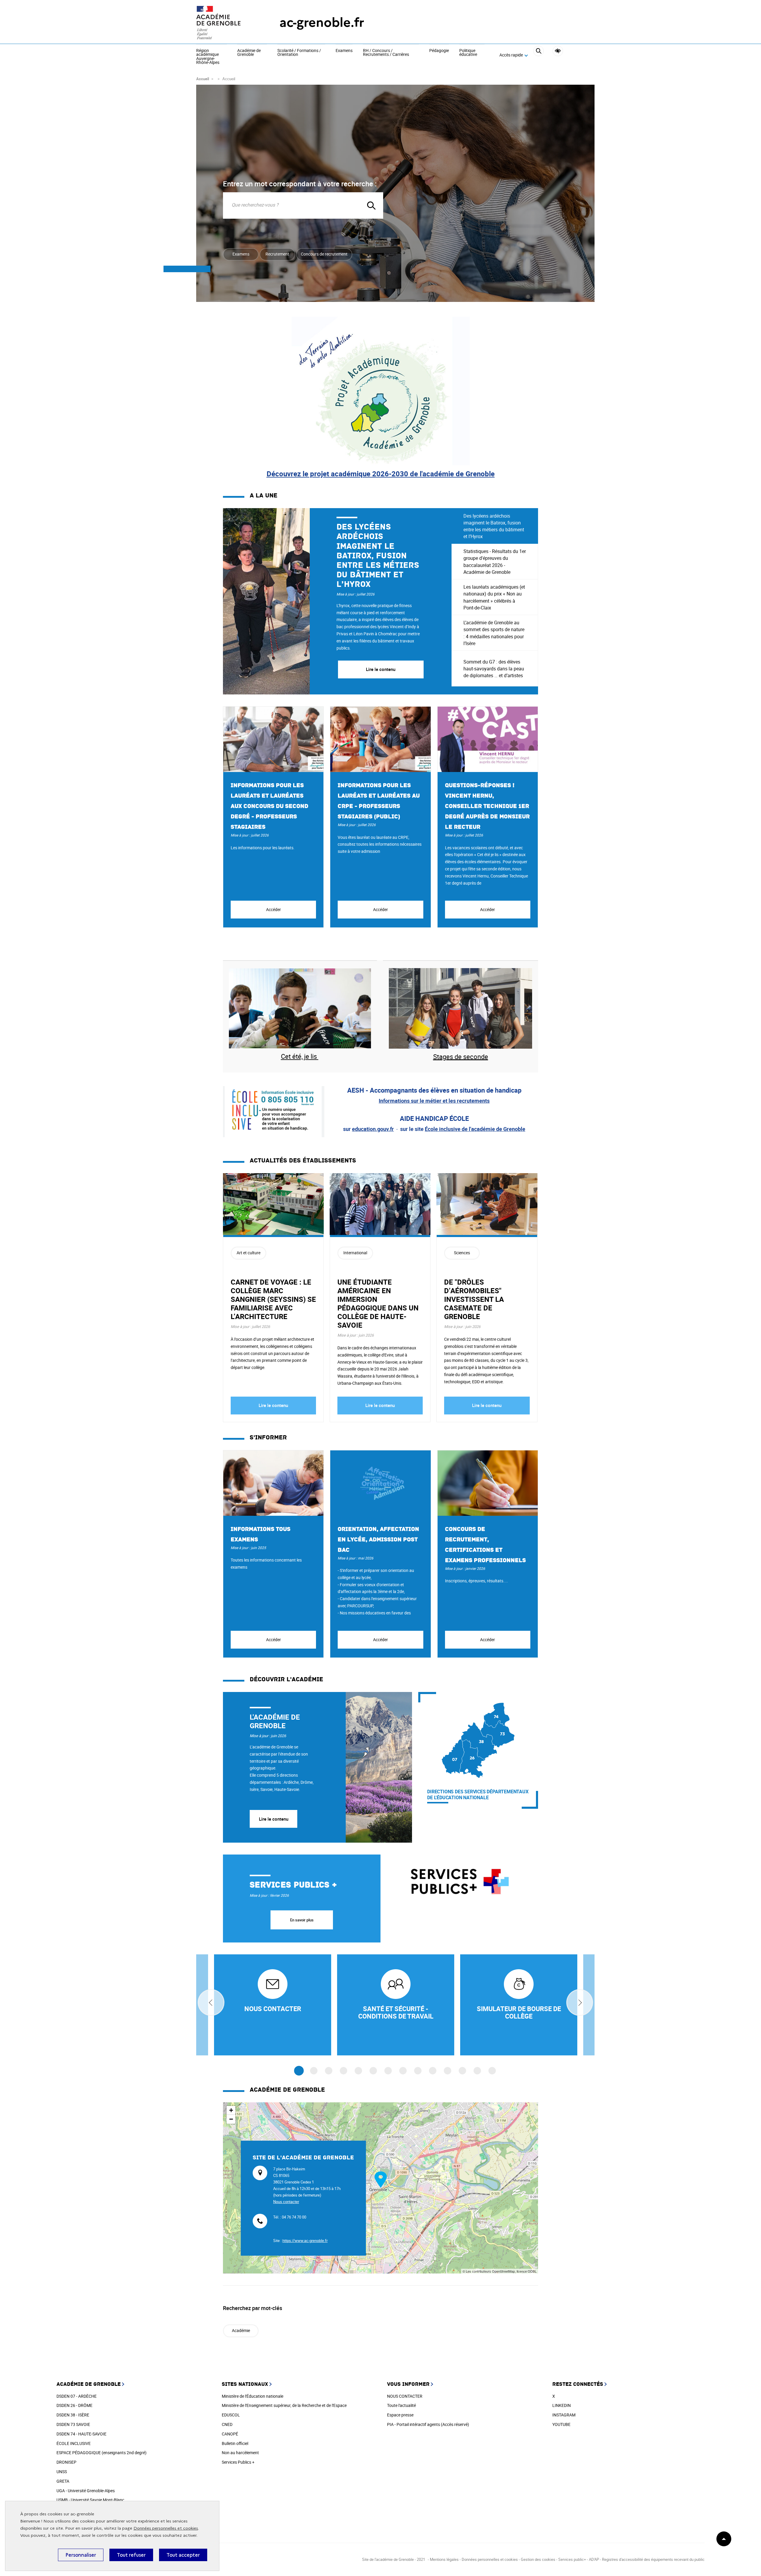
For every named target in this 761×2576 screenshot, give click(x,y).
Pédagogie (439, 51)
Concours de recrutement (324, 254)
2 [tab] (314, 2071)
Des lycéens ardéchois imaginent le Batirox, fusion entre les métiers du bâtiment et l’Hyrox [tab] (494, 526)
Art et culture (249, 1253)
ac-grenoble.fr (322, 22)
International (355, 1253)
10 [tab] (433, 2071)
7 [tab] (388, 2071)
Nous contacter (286, 2202)
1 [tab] (299, 2071)
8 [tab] (403, 2071)
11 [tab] (448, 2071)
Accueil (203, 79)
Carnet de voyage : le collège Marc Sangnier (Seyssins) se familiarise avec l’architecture (273, 1299)
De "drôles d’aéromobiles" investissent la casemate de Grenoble (474, 1299)
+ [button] (231, 2110)
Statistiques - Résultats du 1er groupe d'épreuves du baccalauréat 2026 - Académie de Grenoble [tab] (495, 562)
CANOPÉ (230, 2434)
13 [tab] (477, 2071)
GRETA (63, 2481)
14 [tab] (492, 2071)
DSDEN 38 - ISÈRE (73, 2415)
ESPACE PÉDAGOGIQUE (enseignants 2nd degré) (102, 2453)
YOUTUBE (561, 2424)
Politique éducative (468, 53)
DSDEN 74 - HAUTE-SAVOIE (81, 2434)
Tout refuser (131, 2555)
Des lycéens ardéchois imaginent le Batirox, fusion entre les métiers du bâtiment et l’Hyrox (378, 556)
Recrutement (277, 254)
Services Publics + (238, 2462)
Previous (211, 2002)
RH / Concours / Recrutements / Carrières (386, 53)
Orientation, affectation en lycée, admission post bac (378, 1540)
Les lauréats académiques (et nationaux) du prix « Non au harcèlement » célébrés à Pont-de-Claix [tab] (494, 597)
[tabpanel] (337, 601)
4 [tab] (343, 2071)
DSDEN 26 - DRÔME (74, 2405)
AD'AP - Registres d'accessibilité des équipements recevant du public (647, 2559)
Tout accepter (183, 2555)
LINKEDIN (562, 2405)
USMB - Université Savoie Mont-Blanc (90, 2500)
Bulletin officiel (235, 2443)
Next (580, 2002)
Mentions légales (444, 2559)
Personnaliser (81, 2555)
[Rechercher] (538, 55)
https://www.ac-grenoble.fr (305, 2241)
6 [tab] (373, 2071)
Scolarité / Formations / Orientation (299, 53)
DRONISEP (66, 2462)
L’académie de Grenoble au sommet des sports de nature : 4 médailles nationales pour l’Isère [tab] (494, 633)
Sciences (462, 1253)
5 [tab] (358, 2071)
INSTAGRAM (564, 2415)
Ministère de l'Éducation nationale (253, 2396)
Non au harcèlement (240, 2453)
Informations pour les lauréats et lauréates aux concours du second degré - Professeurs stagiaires (269, 806)
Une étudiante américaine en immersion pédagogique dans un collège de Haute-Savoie (378, 1303)
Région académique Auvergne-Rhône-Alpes (208, 57)
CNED (227, 2424)
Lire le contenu (273, 1405)
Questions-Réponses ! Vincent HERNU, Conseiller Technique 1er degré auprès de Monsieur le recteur (487, 806)
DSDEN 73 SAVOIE (73, 2424)
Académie (241, 2330)
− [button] (231, 2119)
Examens (344, 51)
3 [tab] (329, 2071)
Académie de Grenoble (249, 53)
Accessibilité (558, 51)
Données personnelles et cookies (166, 2528)
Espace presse (400, 2415)
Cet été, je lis (300, 1056)
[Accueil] (226, 23)
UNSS (62, 2472)
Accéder (273, 909)
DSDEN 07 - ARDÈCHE (77, 2396)
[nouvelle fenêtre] (273, 2005)
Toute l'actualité (401, 2405)
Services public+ (572, 2559)
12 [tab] (462, 2071)
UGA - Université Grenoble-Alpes (86, 2491)
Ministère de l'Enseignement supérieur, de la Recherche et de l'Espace (284, 2405)
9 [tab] (418, 2071)
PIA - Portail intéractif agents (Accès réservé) (428, 2424)
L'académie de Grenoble (275, 1721)
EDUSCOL (231, 2415)
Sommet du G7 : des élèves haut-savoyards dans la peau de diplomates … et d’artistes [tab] (494, 669)
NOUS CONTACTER (405, 2396)
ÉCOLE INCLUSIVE (74, 2443)
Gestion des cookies (538, 2559)
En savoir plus (302, 1920)
